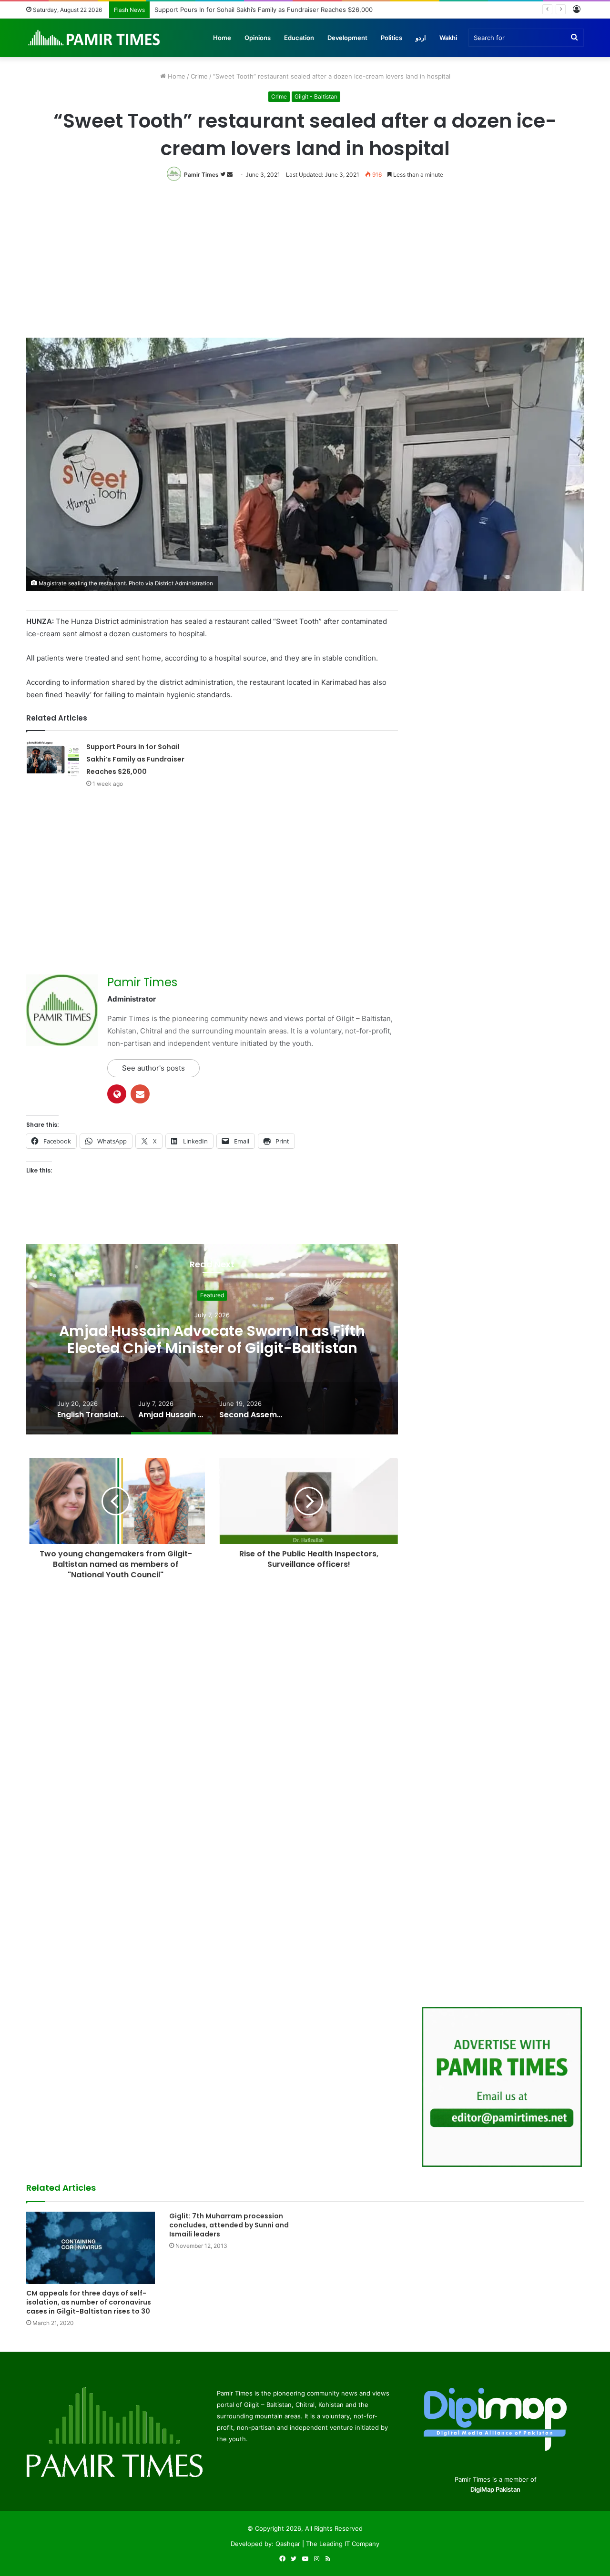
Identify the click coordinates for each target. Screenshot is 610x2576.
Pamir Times (201, 175)
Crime (199, 76)
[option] (212, 1339)
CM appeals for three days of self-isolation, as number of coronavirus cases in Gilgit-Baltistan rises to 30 (89, 2302)
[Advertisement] (305, 267)
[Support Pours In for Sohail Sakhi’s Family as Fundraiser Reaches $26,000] (53, 758)
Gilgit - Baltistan (316, 96)
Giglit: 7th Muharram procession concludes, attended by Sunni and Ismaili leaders (229, 2225)
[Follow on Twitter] (224, 175)
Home (222, 38)
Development (347, 38)
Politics (391, 38)
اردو (421, 38)
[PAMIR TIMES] (94, 38)
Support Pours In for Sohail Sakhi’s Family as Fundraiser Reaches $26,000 (135, 759)
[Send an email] (230, 175)
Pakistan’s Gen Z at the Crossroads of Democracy (228, 10)
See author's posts (153, 1068)
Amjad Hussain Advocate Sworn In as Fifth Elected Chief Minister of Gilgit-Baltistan (212, 1339)
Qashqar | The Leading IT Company (327, 2544)
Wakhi (448, 38)
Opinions (258, 38)
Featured (212, 1295)
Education (299, 38)
